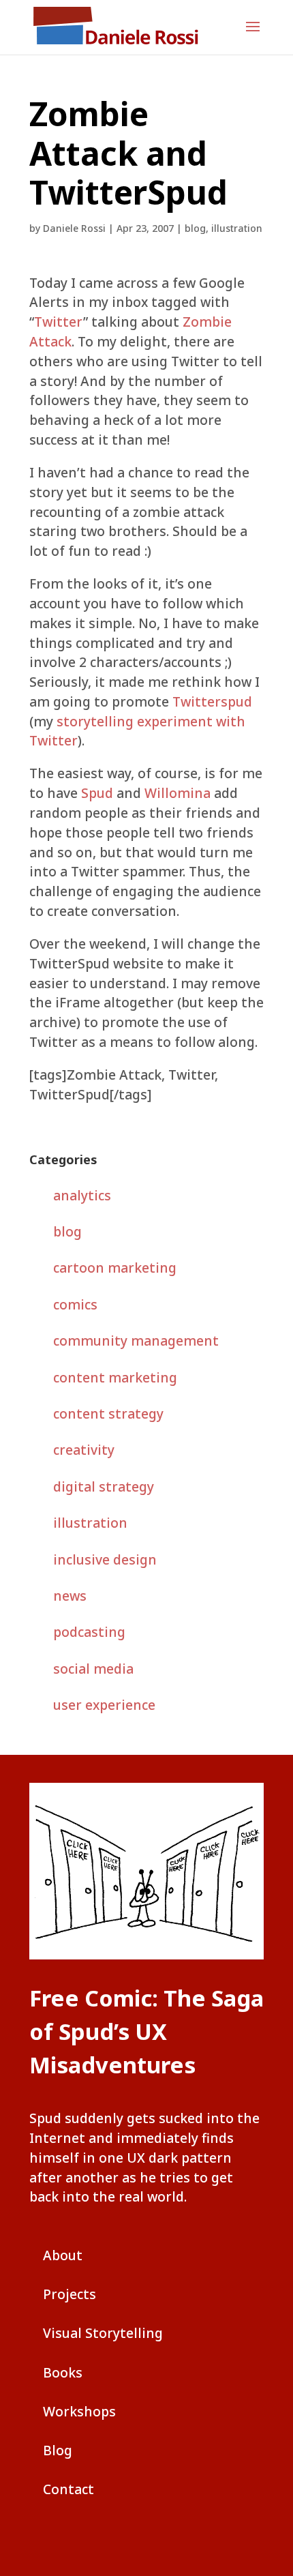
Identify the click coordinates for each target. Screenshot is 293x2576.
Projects (70, 2294)
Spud (97, 793)
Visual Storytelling (103, 2333)
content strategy (108, 1413)
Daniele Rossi (74, 228)
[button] (253, 35)
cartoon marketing (115, 1268)
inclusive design (105, 1559)
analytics (82, 1195)
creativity (84, 1450)
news (70, 1596)
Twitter (59, 322)
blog (195, 228)
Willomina (178, 793)
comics (75, 1304)
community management (136, 1341)
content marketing (115, 1377)
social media (93, 1669)
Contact (68, 2489)
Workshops (79, 2411)
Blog (58, 2450)
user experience (104, 1705)
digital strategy (104, 1486)
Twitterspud (212, 701)
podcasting (89, 1632)
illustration (237, 228)
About (63, 2255)
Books (63, 2372)
